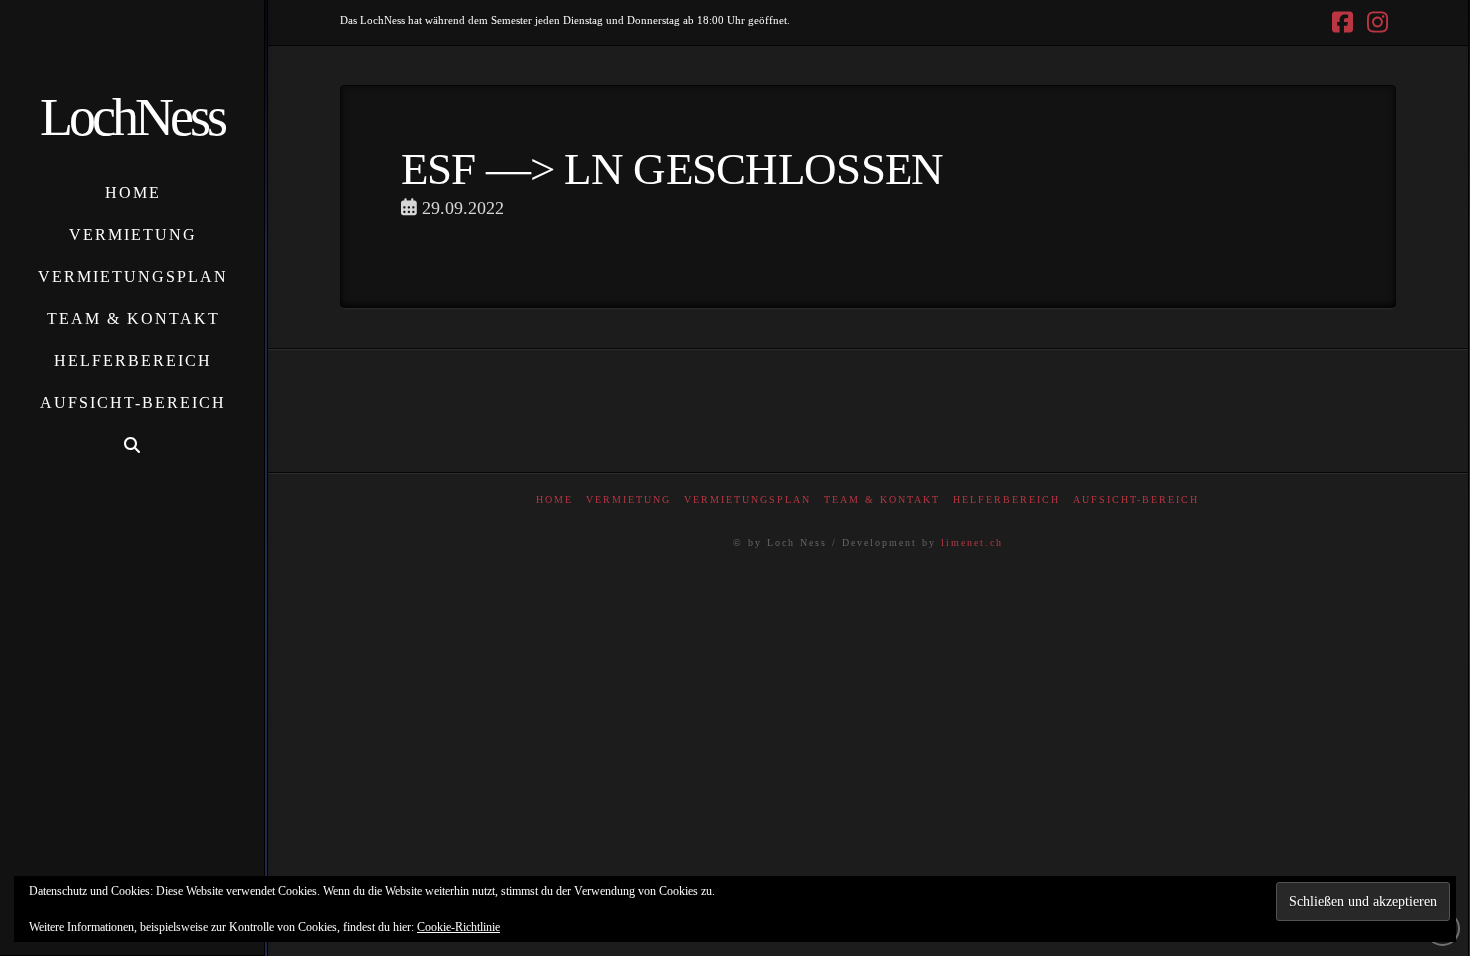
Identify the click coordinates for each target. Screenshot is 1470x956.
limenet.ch (972, 542)
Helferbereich (1006, 499)
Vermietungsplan (747, 499)
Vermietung (628, 499)
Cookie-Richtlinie (458, 927)
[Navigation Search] (132, 445)
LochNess (132, 117)
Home (554, 499)
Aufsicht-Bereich (1136, 499)
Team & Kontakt (882, 499)
